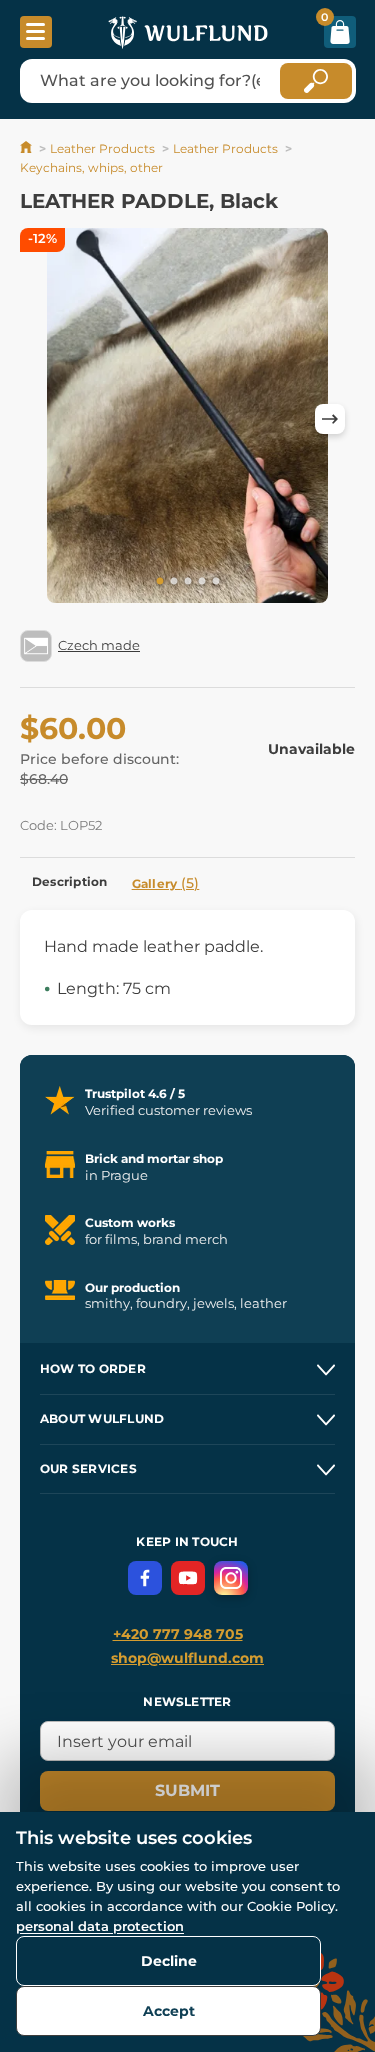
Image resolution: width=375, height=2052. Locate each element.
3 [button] (188, 582)
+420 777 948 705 (178, 1634)
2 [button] (174, 582)
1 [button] (160, 582)
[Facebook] (145, 1578)
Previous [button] (45, 419)
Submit (187, 1790)
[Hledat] (316, 81)
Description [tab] (70, 881)
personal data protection (100, 1926)
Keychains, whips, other (91, 167)
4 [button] (202, 582)
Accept (169, 2011)
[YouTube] (188, 1578)
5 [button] (216, 582)
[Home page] (27, 148)
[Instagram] (231, 1578)
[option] (187, 419)
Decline (169, 1961)
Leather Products (102, 148)
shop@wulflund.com (187, 1658)
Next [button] (330, 419)
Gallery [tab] (166, 883)
